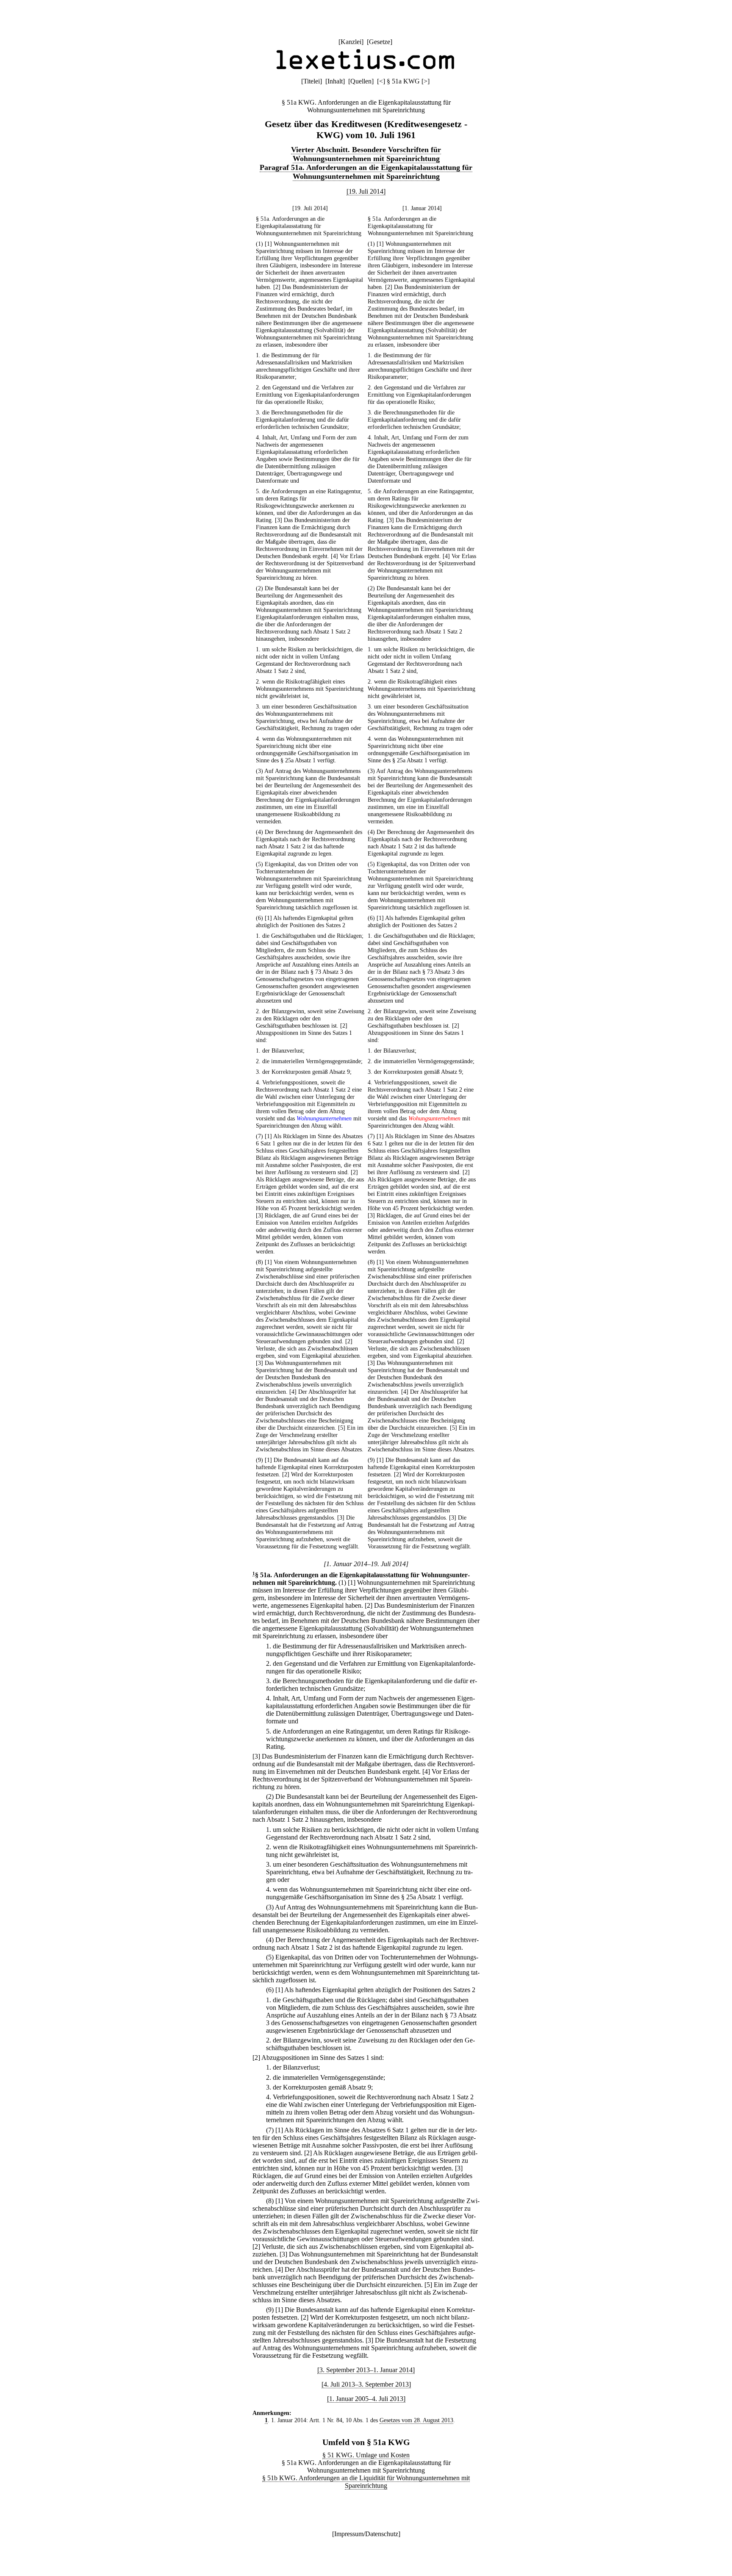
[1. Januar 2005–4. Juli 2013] (366, 2399)
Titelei (312, 81)
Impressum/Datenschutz (366, 2534)
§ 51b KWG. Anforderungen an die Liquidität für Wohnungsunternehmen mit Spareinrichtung (366, 2482)
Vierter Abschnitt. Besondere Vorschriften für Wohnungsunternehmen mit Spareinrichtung (366, 154)
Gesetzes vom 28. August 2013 (416, 2420)
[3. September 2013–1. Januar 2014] (366, 2370)
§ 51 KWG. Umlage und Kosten (366, 2455)
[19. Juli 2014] (366, 191)
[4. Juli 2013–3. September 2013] (366, 2384)
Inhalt (335, 81)
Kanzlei (351, 42)
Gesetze (380, 42)
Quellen (361, 81)
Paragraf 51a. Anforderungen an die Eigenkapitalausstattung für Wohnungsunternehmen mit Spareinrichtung (366, 172)
